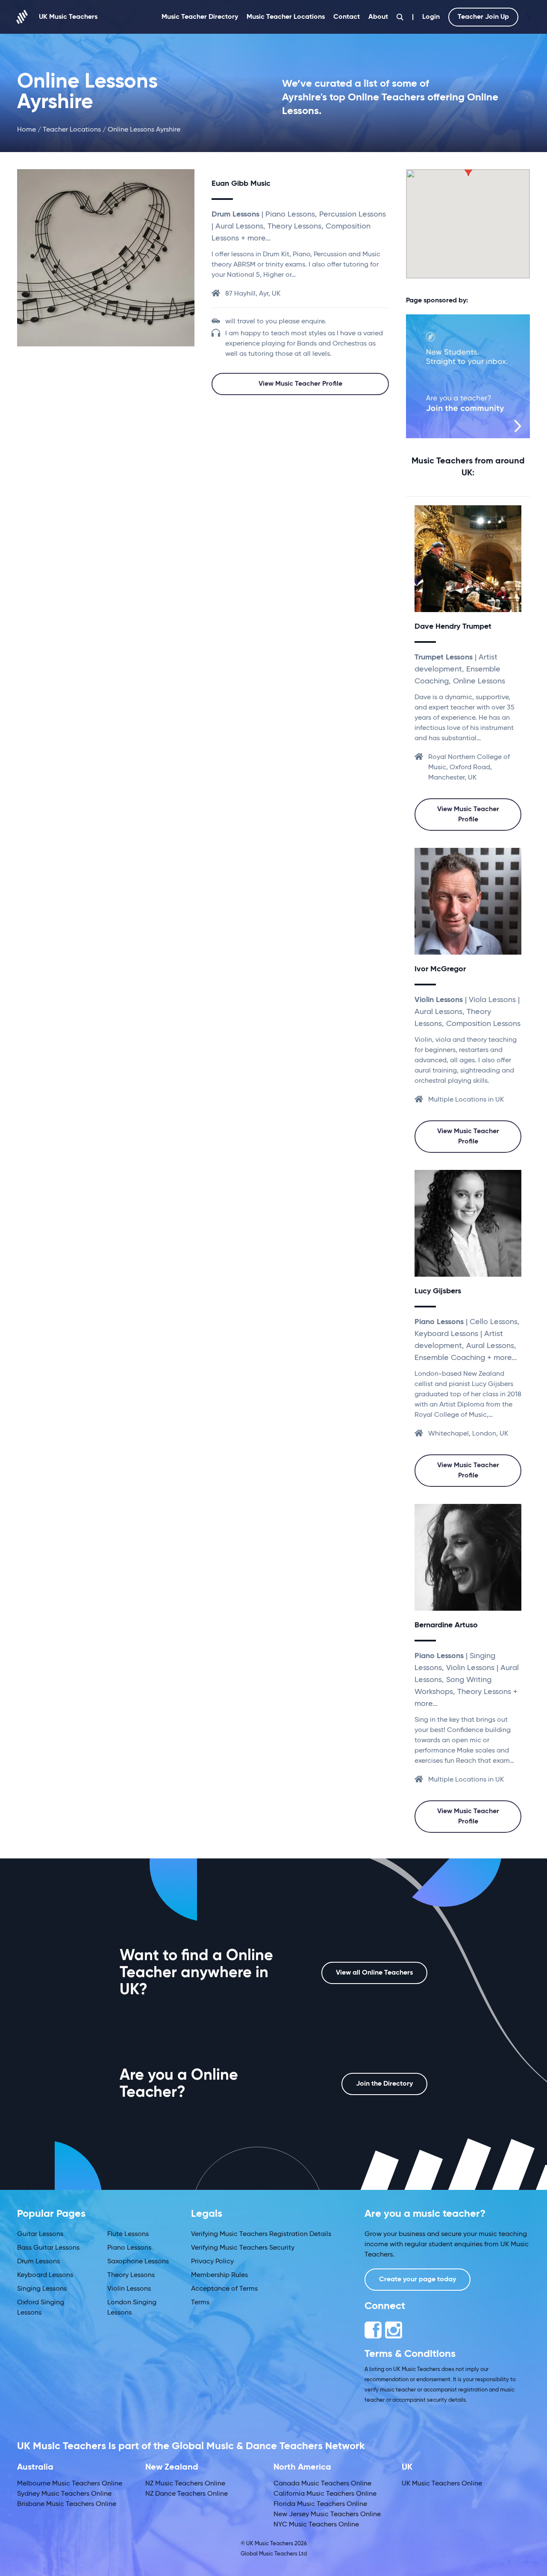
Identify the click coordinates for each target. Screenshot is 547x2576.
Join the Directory (384, 2084)
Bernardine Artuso (446, 1625)
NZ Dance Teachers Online (187, 2494)
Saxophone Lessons (138, 2262)
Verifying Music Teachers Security (243, 2248)
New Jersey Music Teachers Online (327, 2514)
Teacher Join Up (483, 17)
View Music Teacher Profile (300, 384)
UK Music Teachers (68, 17)
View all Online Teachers (374, 1973)
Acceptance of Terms (224, 2289)
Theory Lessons (131, 2275)
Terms (200, 2303)
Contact (347, 17)
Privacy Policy (212, 2262)
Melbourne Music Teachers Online (70, 2484)
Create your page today (418, 2280)
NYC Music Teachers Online (316, 2525)
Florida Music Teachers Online (320, 2504)
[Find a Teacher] (400, 17)
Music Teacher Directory (200, 17)
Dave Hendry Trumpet (453, 627)
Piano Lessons (129, 2248)
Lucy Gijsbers (438, 1291)
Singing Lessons (42, 2289)
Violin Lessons (129, 2289)
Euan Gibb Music (241, 184)
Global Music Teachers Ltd (274, 2554)
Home (26, 130)
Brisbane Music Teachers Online (67, 2504)
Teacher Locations (72, 130)
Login (431, 17)
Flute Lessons (128, 2234)
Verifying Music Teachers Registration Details (261, 2234)
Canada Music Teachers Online (322, 2484)
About (378, 17)
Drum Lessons (38, 2262)
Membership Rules (219, 2275)
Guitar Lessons (40, 2234)
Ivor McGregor (440, 969)
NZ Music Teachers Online (185, 2484)
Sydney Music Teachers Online (64, 2494)
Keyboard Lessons (45, 2275)
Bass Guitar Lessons (48, 2248)
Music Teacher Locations (286, 17)
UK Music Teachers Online (442, 2484)
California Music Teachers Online (325, 2494)
